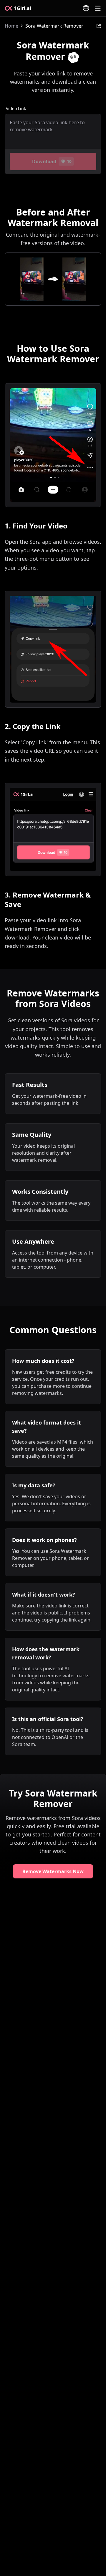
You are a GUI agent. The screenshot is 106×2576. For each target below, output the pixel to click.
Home (11, 26)
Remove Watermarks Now (53, 1871)
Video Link (16, 108)
